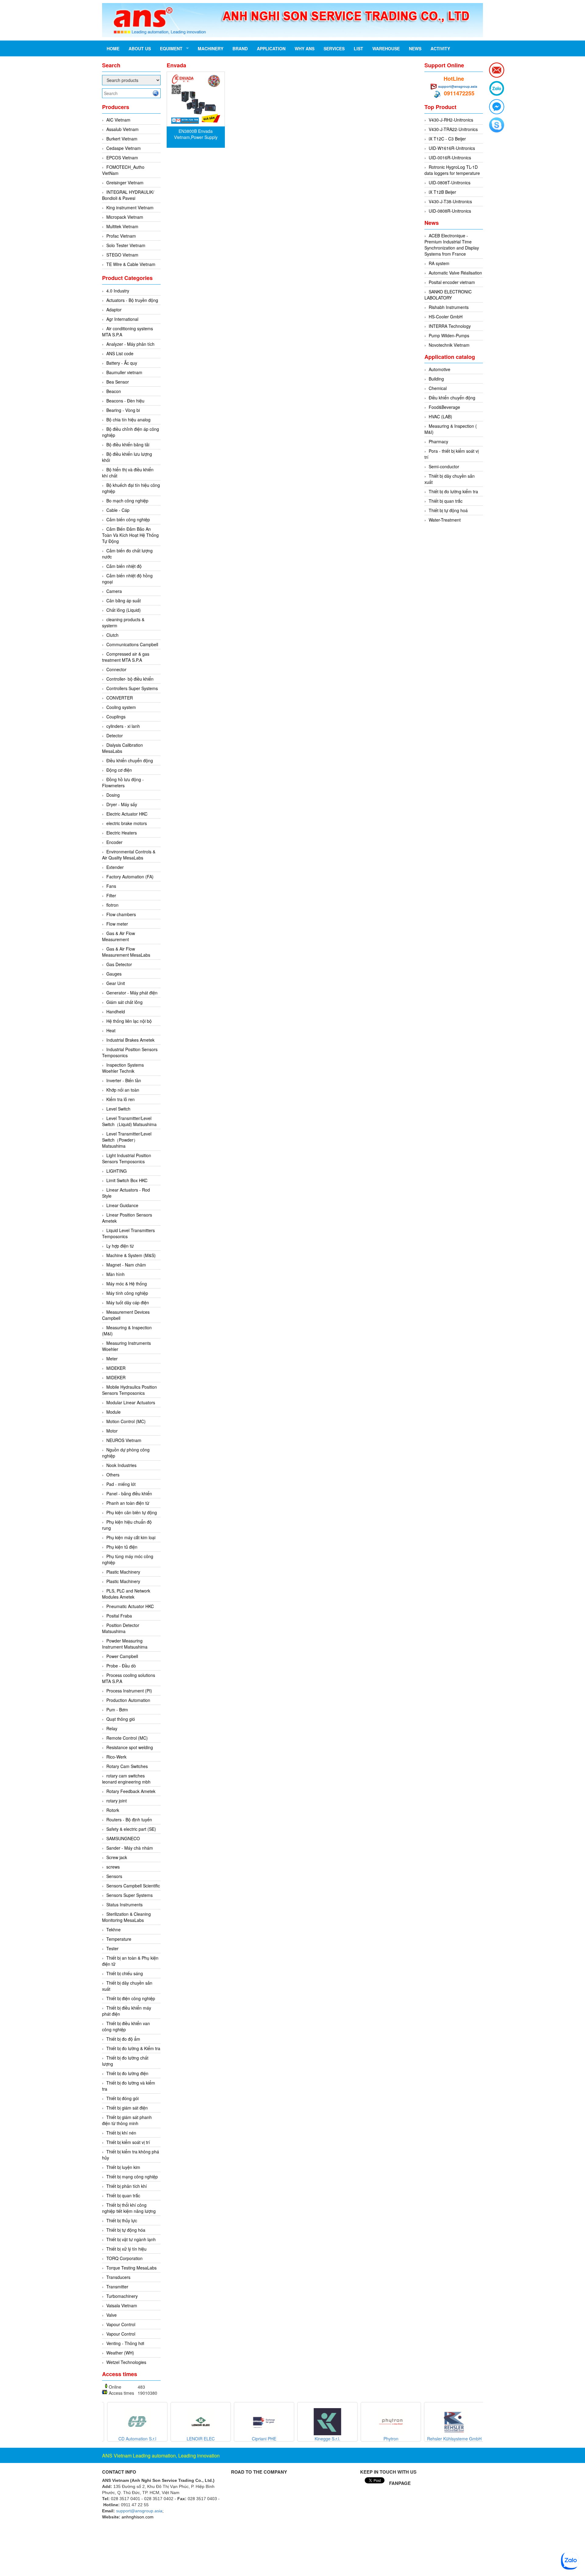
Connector (116, 669)
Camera (114, 591)
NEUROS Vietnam (124, 1440)
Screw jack (117, 1857)
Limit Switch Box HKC (127, 1180)
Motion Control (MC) (126, 1421)
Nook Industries (121, 1465)
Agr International (122, 319)
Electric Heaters (122, 833)
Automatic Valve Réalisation (455, 273)
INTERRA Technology (450, 326)
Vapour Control (121, 2324)
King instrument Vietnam (130, 207)
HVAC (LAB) (440, 416)
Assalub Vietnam (122, 129)
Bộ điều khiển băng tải (128, 445)
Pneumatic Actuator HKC (130, 1606)
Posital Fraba (119, 1616)
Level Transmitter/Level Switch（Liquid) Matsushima (129, 1121)
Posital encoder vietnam (452, 282)
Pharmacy (438, 441)
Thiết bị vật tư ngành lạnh (131, 2239)
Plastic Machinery (123, 1572)
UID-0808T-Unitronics (450, 182)
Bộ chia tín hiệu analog (128, 420)
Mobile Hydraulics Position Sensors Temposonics (129, 1390)
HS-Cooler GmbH (446, 317)
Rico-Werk (116, 1757)
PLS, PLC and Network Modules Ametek (126, 1594)
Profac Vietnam (121, 236)
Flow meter (117, 924)
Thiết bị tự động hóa (126, 2230)
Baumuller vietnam (124, 372)
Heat (111, 1030)
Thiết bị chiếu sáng (125, 1973)
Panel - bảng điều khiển (129, 1494)
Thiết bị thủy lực (122, 2220)
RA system (439, 263)
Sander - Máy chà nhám (130, 1848)
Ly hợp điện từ (120, 1246)
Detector (115, 735)
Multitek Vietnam (122, 226)
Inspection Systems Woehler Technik (123, 1068)
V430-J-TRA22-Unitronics (453, 129)
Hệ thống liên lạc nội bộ (129, 1021)
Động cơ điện (119, 770)
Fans (111, 886)
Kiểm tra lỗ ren (121, 1099)
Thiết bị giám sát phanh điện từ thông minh (127, 2120)
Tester (112, 1948)
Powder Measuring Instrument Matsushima (125, 1644)
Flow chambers (121, 914)
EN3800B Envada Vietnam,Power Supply (196, 134)
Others (113, 1475)
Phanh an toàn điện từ (128, 1503)
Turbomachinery (122, 2296)
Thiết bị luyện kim (123, 2167)
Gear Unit (116, 983)
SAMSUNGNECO (123, 1838)
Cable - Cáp (118, 510)
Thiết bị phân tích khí (127, 2186)
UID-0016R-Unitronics (450, 158)
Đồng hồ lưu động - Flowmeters (123, 782)
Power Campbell (122, 1656)
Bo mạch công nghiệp (127, 501)
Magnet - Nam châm (126, 1265)
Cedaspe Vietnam (124, 148)
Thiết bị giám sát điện (127, 2108)
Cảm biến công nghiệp (128, 519)
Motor (112, 1431)
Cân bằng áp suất (124, 601)
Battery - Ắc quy (122, 363)
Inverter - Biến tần (124, 1080)
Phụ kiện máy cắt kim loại (131, 1537)
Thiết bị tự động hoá (448, 510)
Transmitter (117, 2287)
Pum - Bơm (117, 1710)
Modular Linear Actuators (131, 1402)
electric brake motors (127, 823)
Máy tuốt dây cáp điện (128, 1302)
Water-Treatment (445, 520)
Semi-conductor (444, 466)
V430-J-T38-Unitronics (450, 201)
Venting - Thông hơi (125, 2343)
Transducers (118, 2277)
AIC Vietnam (118, 120)
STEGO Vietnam (122, 255)
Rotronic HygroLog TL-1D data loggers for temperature (452, 170)
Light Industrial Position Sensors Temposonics (127, 1158)
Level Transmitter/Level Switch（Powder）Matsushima (127, 1140)
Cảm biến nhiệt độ (124, 566)
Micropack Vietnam (125, 217)
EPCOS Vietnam (122, 158)
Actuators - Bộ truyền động (132, 300)
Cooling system (121, 707)
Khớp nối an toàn (123, 1090)
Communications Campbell (132, 644)
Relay (112, 1728)
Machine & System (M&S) (131, 1255)
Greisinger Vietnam (125, 182)
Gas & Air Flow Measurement (119, 936)
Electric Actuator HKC (127, 814)
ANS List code (120, 353)
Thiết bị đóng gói (122, 2098)
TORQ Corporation (124, 2258)
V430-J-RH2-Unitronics (451, 120)
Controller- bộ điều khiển (130, 679)
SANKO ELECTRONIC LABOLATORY (448, 295)
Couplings (116, 717)
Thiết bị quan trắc (123, 2195)
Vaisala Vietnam (122, 2305)
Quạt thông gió (121, 1719)
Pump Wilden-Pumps (449, 335)
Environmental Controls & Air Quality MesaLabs (129, 855)
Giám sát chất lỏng (124, 1002)
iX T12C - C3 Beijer (447, 139)
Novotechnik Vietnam (449, 345)
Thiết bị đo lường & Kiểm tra (133, 2048)
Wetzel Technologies (126, 2362)
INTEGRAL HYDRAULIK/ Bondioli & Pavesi (128, 195)
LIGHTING (117, 1171)
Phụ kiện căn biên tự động (132, 1512)
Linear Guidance (122, 1205)
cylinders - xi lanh (123, 726)
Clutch (112, 635)
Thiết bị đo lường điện (127, 2073)
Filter (111, 895)
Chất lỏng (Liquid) (124, 610)
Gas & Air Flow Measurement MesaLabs (126, 952)
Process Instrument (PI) (129, 1691)
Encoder (114, 842)
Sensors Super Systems (129, 1895)
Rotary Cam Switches (127, 1766)
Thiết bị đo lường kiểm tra (453, 491)
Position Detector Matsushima (121, 1628)
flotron (112, 905)
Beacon (114, 391)
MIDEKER (116, 1368)
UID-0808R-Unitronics (450, 211)
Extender (115, 867)
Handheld (116, 1012)
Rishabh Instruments (449, 307)
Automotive (440, 369)
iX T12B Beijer (442, 192)
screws (113, 1867)
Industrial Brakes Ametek (130, 1040)
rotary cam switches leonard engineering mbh (126, 1779)
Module (113, 1412)
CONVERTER (120, 698)
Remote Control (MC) (127, 1738)
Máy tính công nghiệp (127, 1293)
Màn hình (115, 1274)
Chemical (438, 388)
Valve (112, 2315)
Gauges (114, 974)
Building (436, 379)
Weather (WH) (120, 2353)
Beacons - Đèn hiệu (125, 401)
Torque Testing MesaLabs (131, 2268)
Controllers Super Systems (132, 688)
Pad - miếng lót (121, 1484)
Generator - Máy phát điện (132, 993)
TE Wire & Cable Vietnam (131, 264)
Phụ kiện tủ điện (122, 1547)
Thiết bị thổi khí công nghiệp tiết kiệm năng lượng (129, 2208)
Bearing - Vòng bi (123, 410)
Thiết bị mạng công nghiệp (132, 2177)
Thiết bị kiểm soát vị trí (128, 2142)
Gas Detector (119, 964)
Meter (112, 1359)
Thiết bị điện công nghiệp (131, 1998)
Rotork (113, 1810)
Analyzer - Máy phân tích (130, 344)
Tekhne (113, 1929)
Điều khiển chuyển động (130, 760)
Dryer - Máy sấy (122, 804)
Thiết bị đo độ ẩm (123, 2039)
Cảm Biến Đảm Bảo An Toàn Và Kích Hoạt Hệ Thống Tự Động (130, 535)
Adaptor (114, 310)
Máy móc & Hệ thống (127, 1284)
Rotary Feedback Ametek (131, 1791)
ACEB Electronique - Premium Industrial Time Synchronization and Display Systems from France (452, 245)
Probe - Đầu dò (121, 1666)
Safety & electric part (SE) (131, 1829)
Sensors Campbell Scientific (133, 1886)
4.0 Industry (118, 291)
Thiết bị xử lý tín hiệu (126, 2249)
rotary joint (117, 1801)
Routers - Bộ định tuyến (129, 1819)
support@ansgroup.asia (458, 86)
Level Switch (118, 1109)
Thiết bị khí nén (121, 2133)
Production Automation (128, 1700)
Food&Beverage (444, 407)
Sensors (114, 1876)
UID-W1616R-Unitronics (452, 148)
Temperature (119, 1939)
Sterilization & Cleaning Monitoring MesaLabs (126, 1917)
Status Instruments (124, 1905)
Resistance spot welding (130, 1747)
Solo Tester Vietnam (126, 245)
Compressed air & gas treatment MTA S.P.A (126, 657)
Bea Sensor (118, 382)
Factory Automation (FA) (130, 877)
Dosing (113, 795)
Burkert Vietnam (122, 139)
